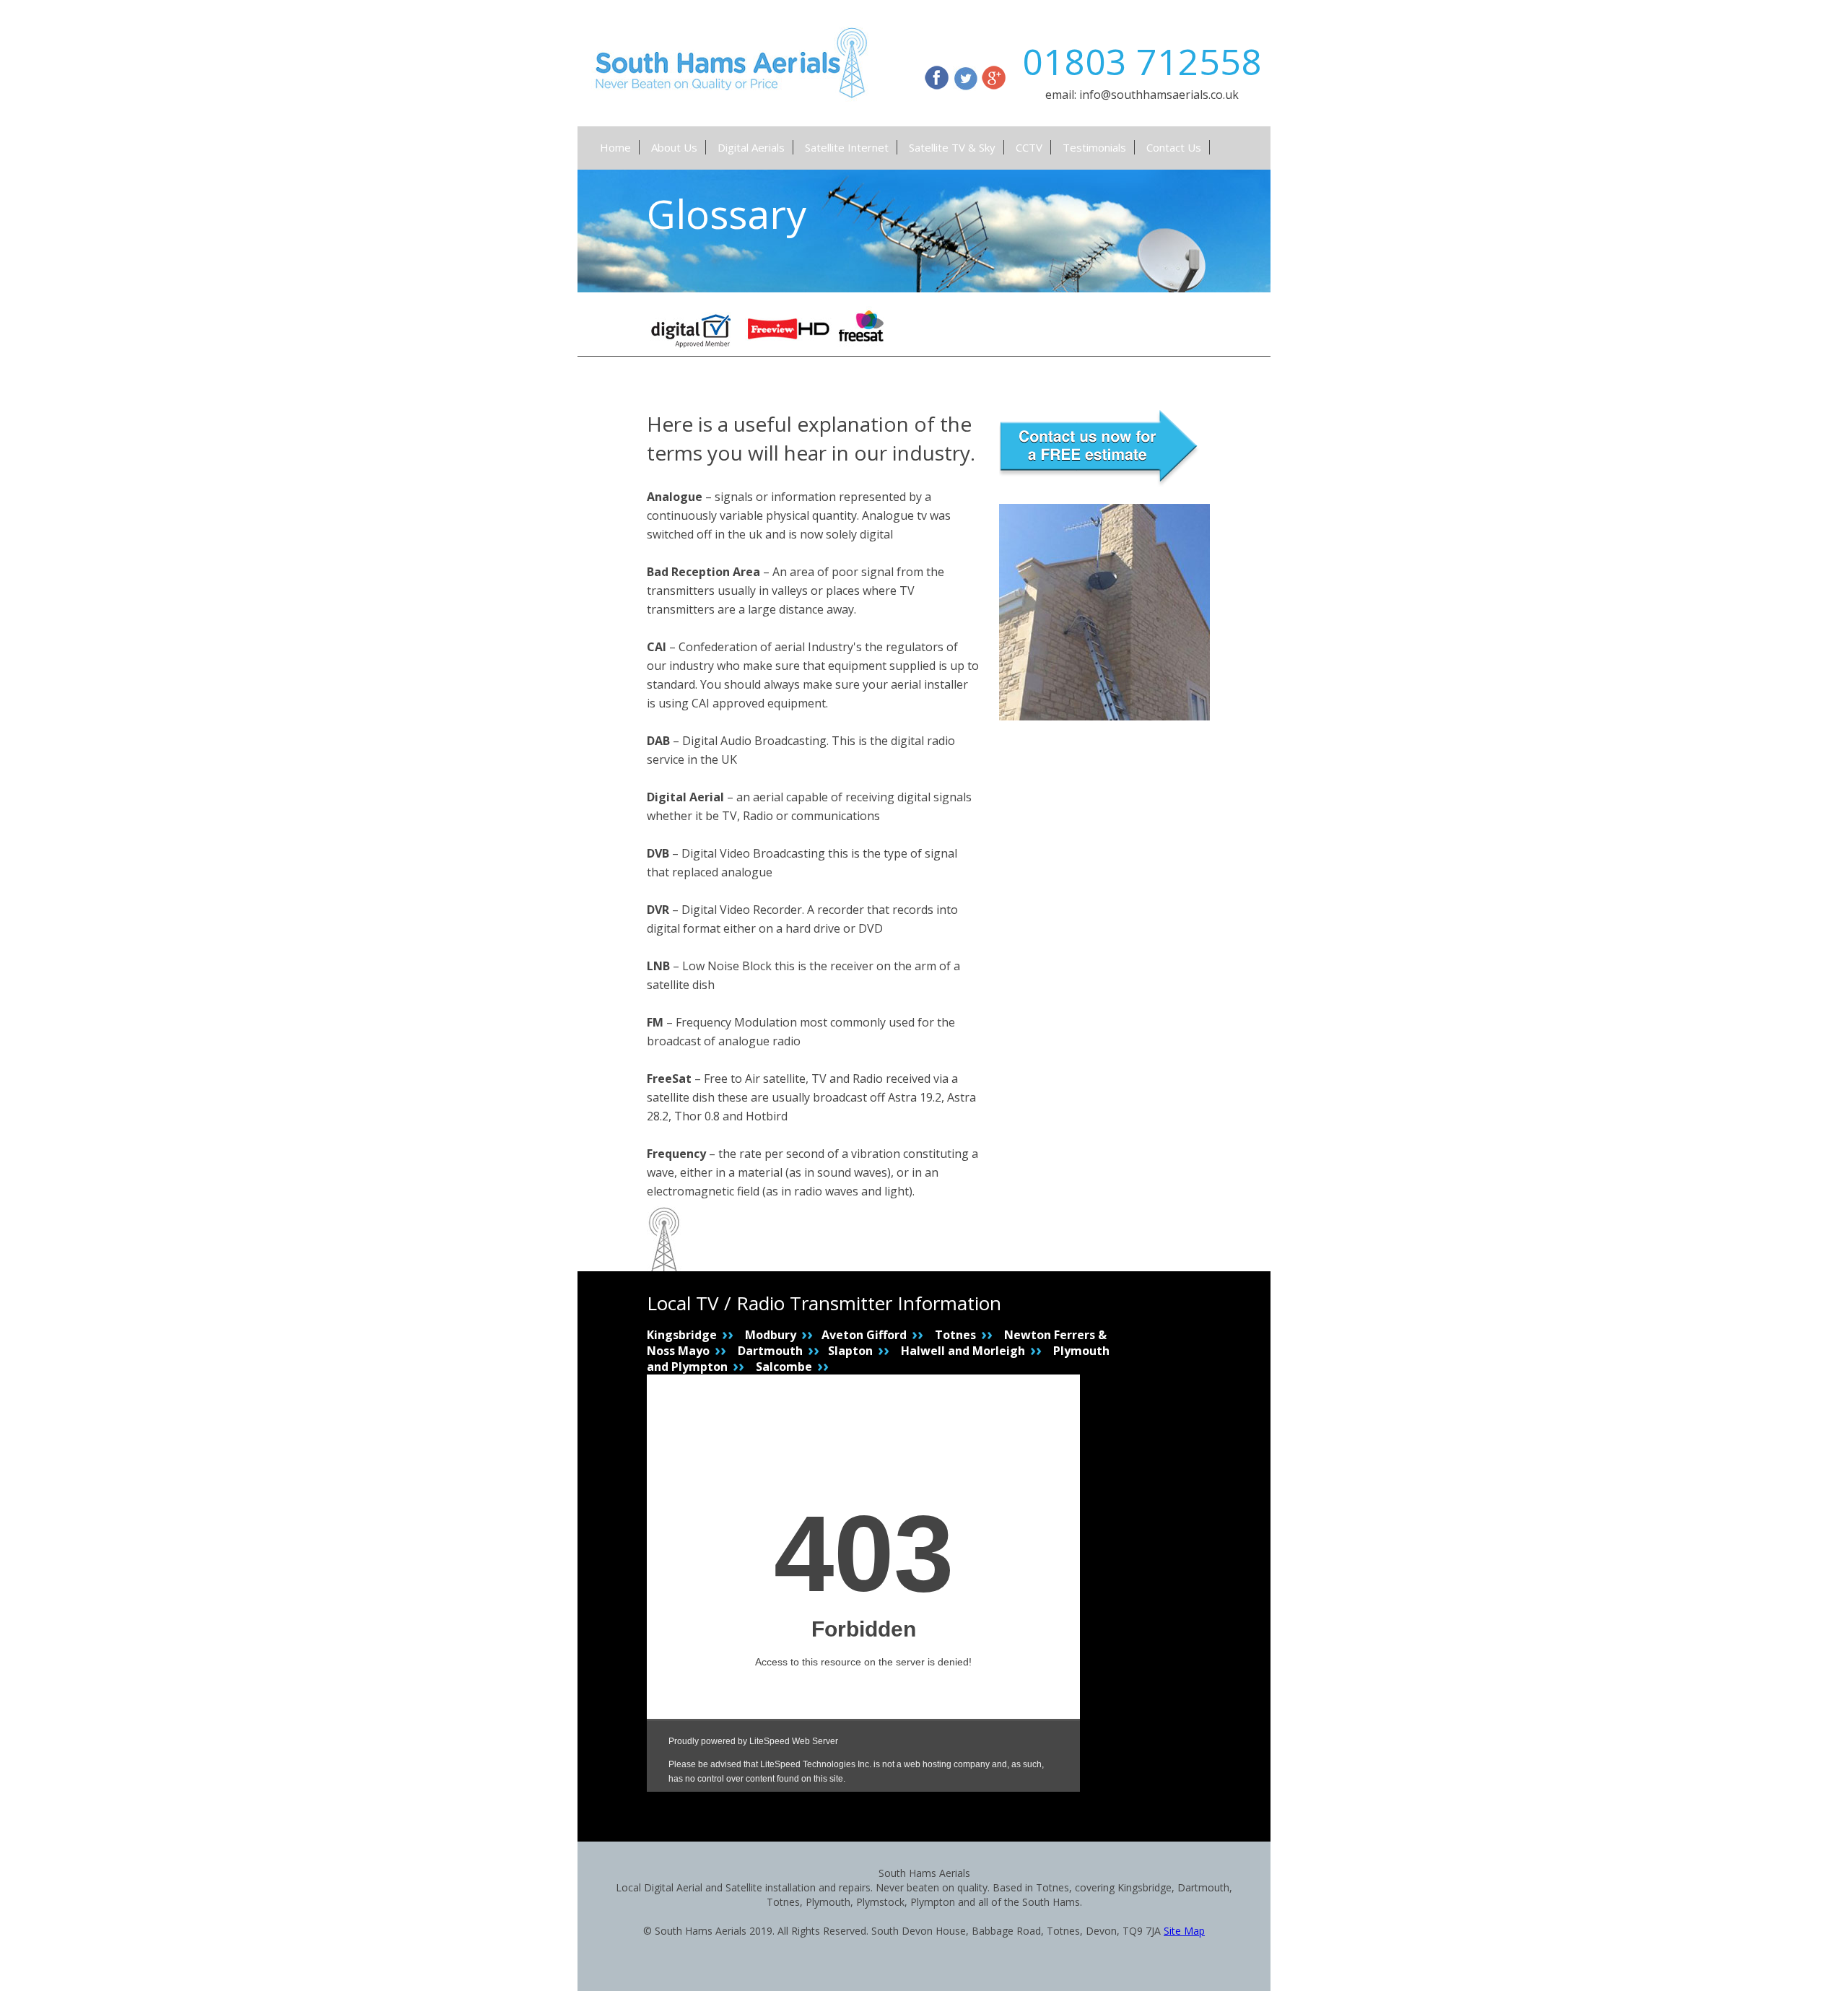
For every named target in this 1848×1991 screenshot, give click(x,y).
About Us (674, 147)
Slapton (850, 1351)
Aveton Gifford (864, 1335)
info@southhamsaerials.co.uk (1159, 95)
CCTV (1029, 147)
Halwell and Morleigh (963, 1351)
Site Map (1184, 1931)
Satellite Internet (847, 147)
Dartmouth (770, 1351)
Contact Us (1174, 147)
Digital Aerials (751, 147)
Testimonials (1094, 147)
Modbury (771, 1335)
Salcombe (784, 1367)
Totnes (955, 1335)
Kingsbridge (682, 1335)
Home (615, 147)
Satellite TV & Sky (952, 147)
